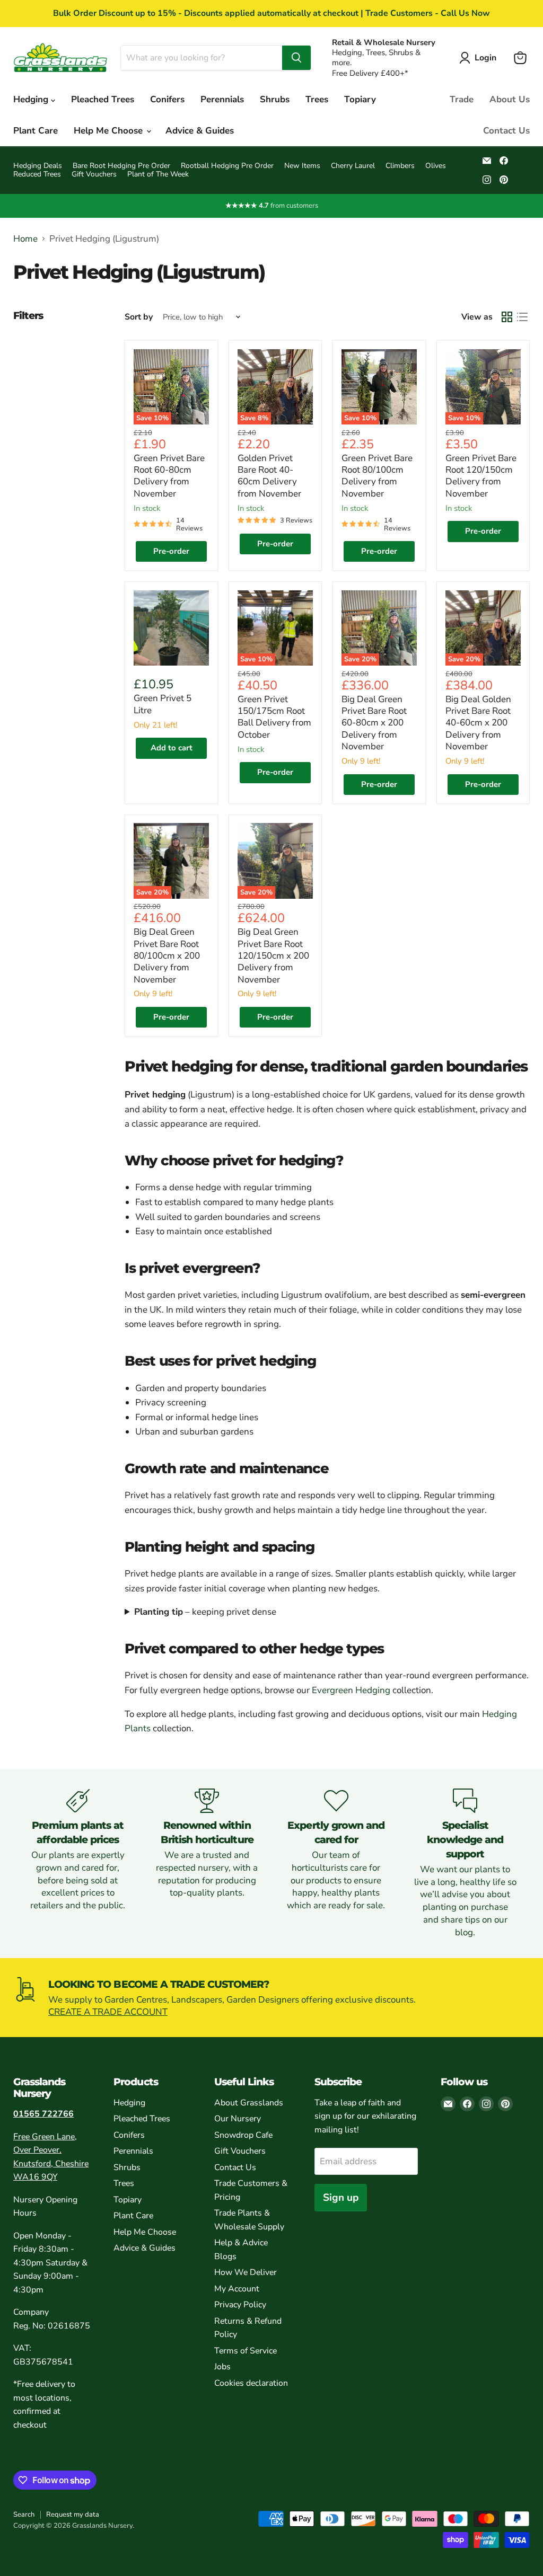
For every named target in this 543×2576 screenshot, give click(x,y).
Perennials (222, 99)
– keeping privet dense (205, 1612)
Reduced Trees (37, 174)
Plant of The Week (158, 174)
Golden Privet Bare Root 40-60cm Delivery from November (269, 476)
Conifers (167, 99)
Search (24, 2515)
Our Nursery (238, 2119)
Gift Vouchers (94, 174)
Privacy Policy (240, 2305)
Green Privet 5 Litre (163, 704)
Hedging (32, 99)
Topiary (360, 99)
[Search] (296, 58)
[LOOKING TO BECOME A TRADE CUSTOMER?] (271, 1998)
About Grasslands (249, 2103)
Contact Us (506, 131)
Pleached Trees (103, 99)
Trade (462, 99)
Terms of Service (246, 2351)
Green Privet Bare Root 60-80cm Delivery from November (169, 476)
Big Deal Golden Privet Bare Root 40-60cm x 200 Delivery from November (478, 723)
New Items (302, 166)
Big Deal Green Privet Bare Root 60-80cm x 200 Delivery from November (374, 723)
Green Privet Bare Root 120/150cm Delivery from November (481, 476)
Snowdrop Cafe (243, 2135)
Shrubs (275, 99)
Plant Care (36, 131)
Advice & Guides (200, 131)
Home (25, 239)
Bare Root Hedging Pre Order (121, 166)
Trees (317, 99)
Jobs (222, 2367)
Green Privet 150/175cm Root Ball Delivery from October (274, 717)
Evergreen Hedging (351, 1690)
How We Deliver (246, 2272)
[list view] (523, 317)
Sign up (341, 2198)
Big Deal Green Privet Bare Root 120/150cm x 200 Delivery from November (273, 955)
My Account (237, 2289)
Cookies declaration (251, 2383)
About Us (510, 99)
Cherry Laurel (353, 166)
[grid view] (507, 317)
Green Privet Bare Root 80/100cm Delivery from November (377, 476)
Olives (436, 166)
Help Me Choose (110, 131)
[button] (480, 58)
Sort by (139, 317)
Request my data (73, 2515)
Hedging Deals (38, 166)
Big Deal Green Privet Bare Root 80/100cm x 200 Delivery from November (167, 955)
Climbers (400, 166)
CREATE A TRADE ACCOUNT (108, 2012)
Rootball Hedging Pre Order (227, 166)
